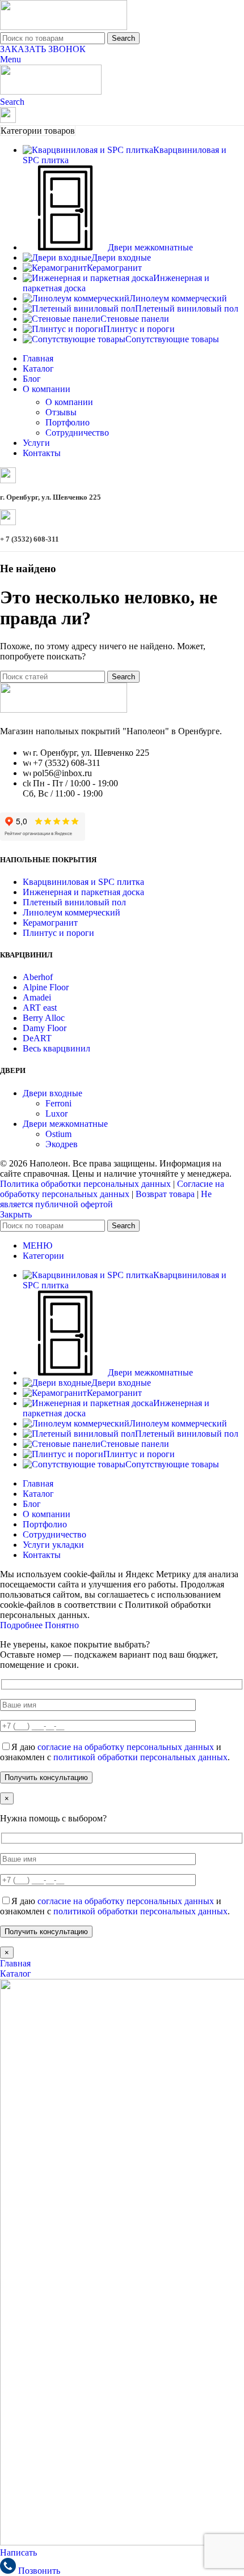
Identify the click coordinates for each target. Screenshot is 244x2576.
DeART (37, 1038)
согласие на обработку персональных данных (126, 1747)
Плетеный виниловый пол (74, 902)
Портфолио (68, 422)
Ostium (58, 1134)
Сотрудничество (77, 433)
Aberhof (38, 977)
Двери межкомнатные (65, 1124)
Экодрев (62, 1144)
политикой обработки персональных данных (140, 1757)
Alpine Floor (46, 987)
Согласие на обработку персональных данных (112, 1189)
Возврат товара (165, 1194)
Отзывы (61, 412)
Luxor (56, 1114)
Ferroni (58, 1103)
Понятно (62, 1625)
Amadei (37, 997)
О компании (69, 402)
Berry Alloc (44, 1018)
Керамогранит (50, 923)
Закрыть (16, 1214)
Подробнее (22, 1625)
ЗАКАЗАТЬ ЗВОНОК (43, 49)
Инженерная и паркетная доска (83, 892)
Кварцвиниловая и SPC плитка (83, 882)
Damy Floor (45, 1028)
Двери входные (52, 1093)
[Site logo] (64, 27)
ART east (40, 1008)
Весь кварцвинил (56, 1048)
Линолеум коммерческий (71, 912)
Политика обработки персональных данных (85, 1184)
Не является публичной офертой (106, 1199)
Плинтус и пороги (58, 933)
